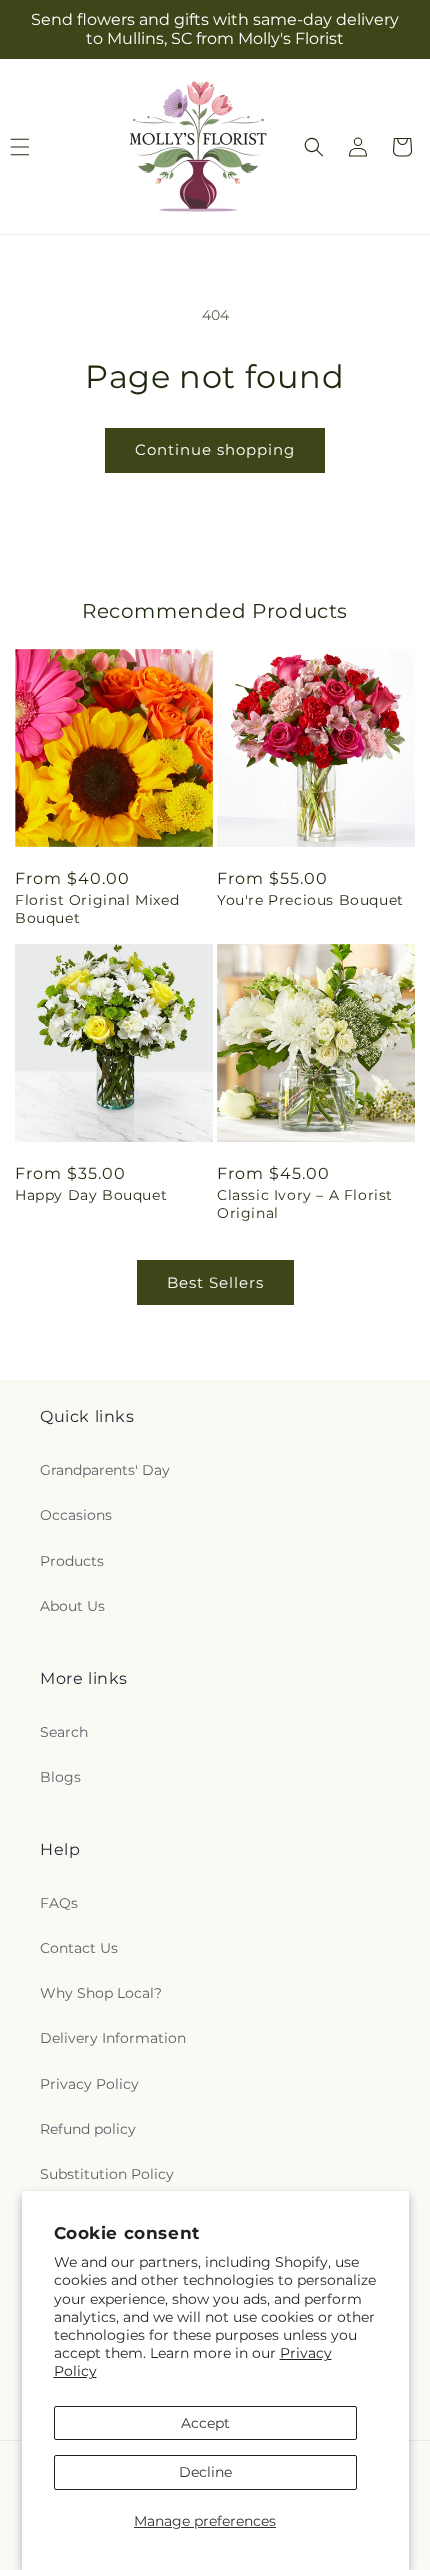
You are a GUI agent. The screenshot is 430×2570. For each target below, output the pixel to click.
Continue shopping (215, 449)
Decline (205, 2472)
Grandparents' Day (105, 1470)
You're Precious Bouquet (310, 900)
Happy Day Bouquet (91, 1195)
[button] (314, 147)
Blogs (60, 1777)
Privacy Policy (89, 2084)
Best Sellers (215, 1282)
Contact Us (79, 1948)
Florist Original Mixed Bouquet (97, 909)
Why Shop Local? (101, 1993)
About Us (72, 1606)
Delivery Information (113, 2038)
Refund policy (88, 2129)
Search (64, 1732)
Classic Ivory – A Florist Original (305, 1204)
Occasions (76, 1515)
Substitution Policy (107, 2174)
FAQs (59, 1903)
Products (72, 1561)
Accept (205, 2423)
